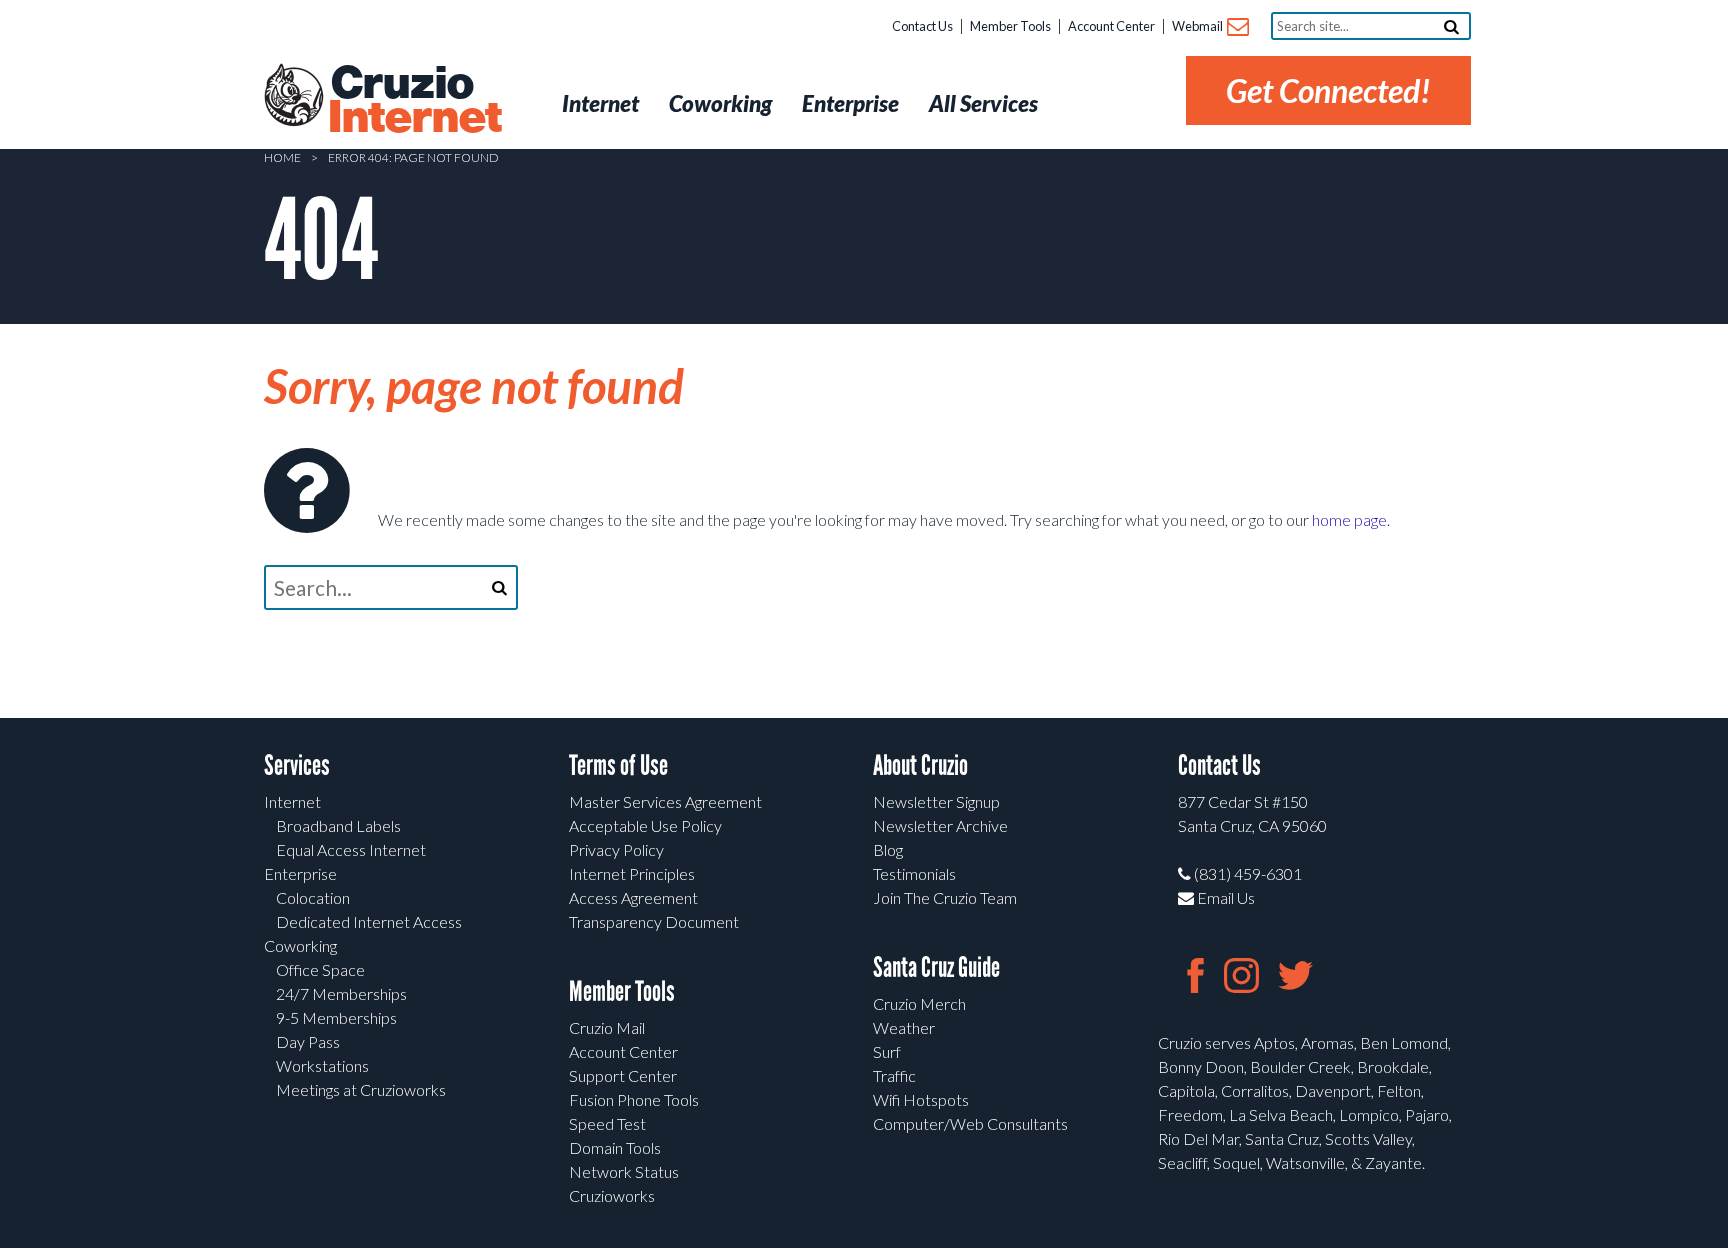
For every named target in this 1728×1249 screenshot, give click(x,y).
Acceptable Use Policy (645, 825)
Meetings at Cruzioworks (361, 1089)
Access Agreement (633, 897)
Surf (887, 1051)
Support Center (623, 1075)
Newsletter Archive (940, 825)
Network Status (624, 1171)
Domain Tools (615, 1147)
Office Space (320, 969)
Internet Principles (632, 873)
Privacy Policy (616, 849)
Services (297, 765)
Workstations (322, 1065)
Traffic (894, 1075)
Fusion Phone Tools (634, 1099)
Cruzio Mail (607, 1027)
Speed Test (607, 1123)
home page (1349, 519)
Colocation (313, 897)
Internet (292, 801)
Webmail (1198, 26)
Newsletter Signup (936, 801)
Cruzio (414, 101)
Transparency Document (654, 921)
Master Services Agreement (665, 801)
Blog (888, 849)
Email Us (1224, 897)
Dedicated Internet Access (369, 921)
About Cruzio (920, 765)
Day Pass (308, 1041)
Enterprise (300, 873)
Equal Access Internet (351, 849)
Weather (904, 1027)
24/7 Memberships (341, 993)
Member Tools (1010, 26)
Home (282, 157)
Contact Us (922, 26)
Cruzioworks (612, 1195)
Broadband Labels (338, 825)
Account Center (1111, 26)
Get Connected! (1328, 90)
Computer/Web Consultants (970, 1123)
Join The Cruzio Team (945, 897)
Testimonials (914, 873)
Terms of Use (618, 765)
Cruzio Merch (919, 1003)
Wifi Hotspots (921, 1099)
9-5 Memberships (336, 1017)
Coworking (300, 945)
